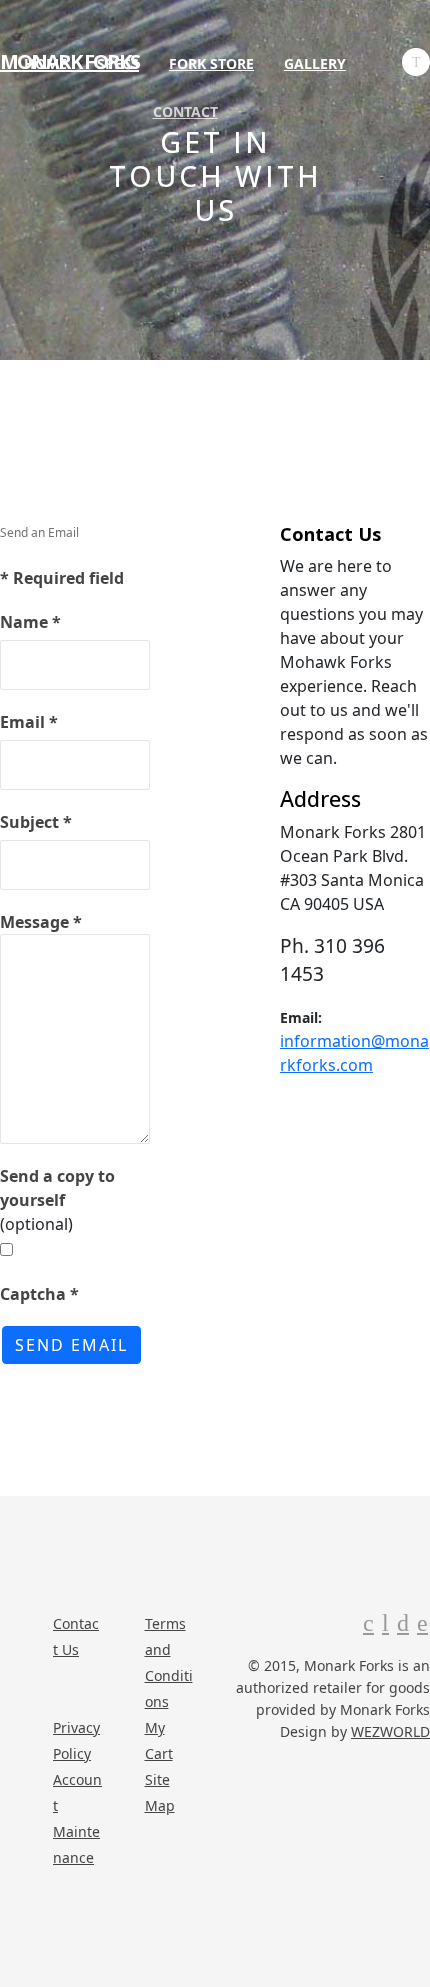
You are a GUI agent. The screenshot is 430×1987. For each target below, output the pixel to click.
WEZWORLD (390, 1731)
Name (30, 622)
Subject (36, 822)
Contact (185, 111)
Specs (118, 63)
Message (41, 922)
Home (45, 63)
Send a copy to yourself (57, 1188)
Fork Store (211, 63)
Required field (62, 578)
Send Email (71, 1345)
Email (29, 722)
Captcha (39, 1294)
